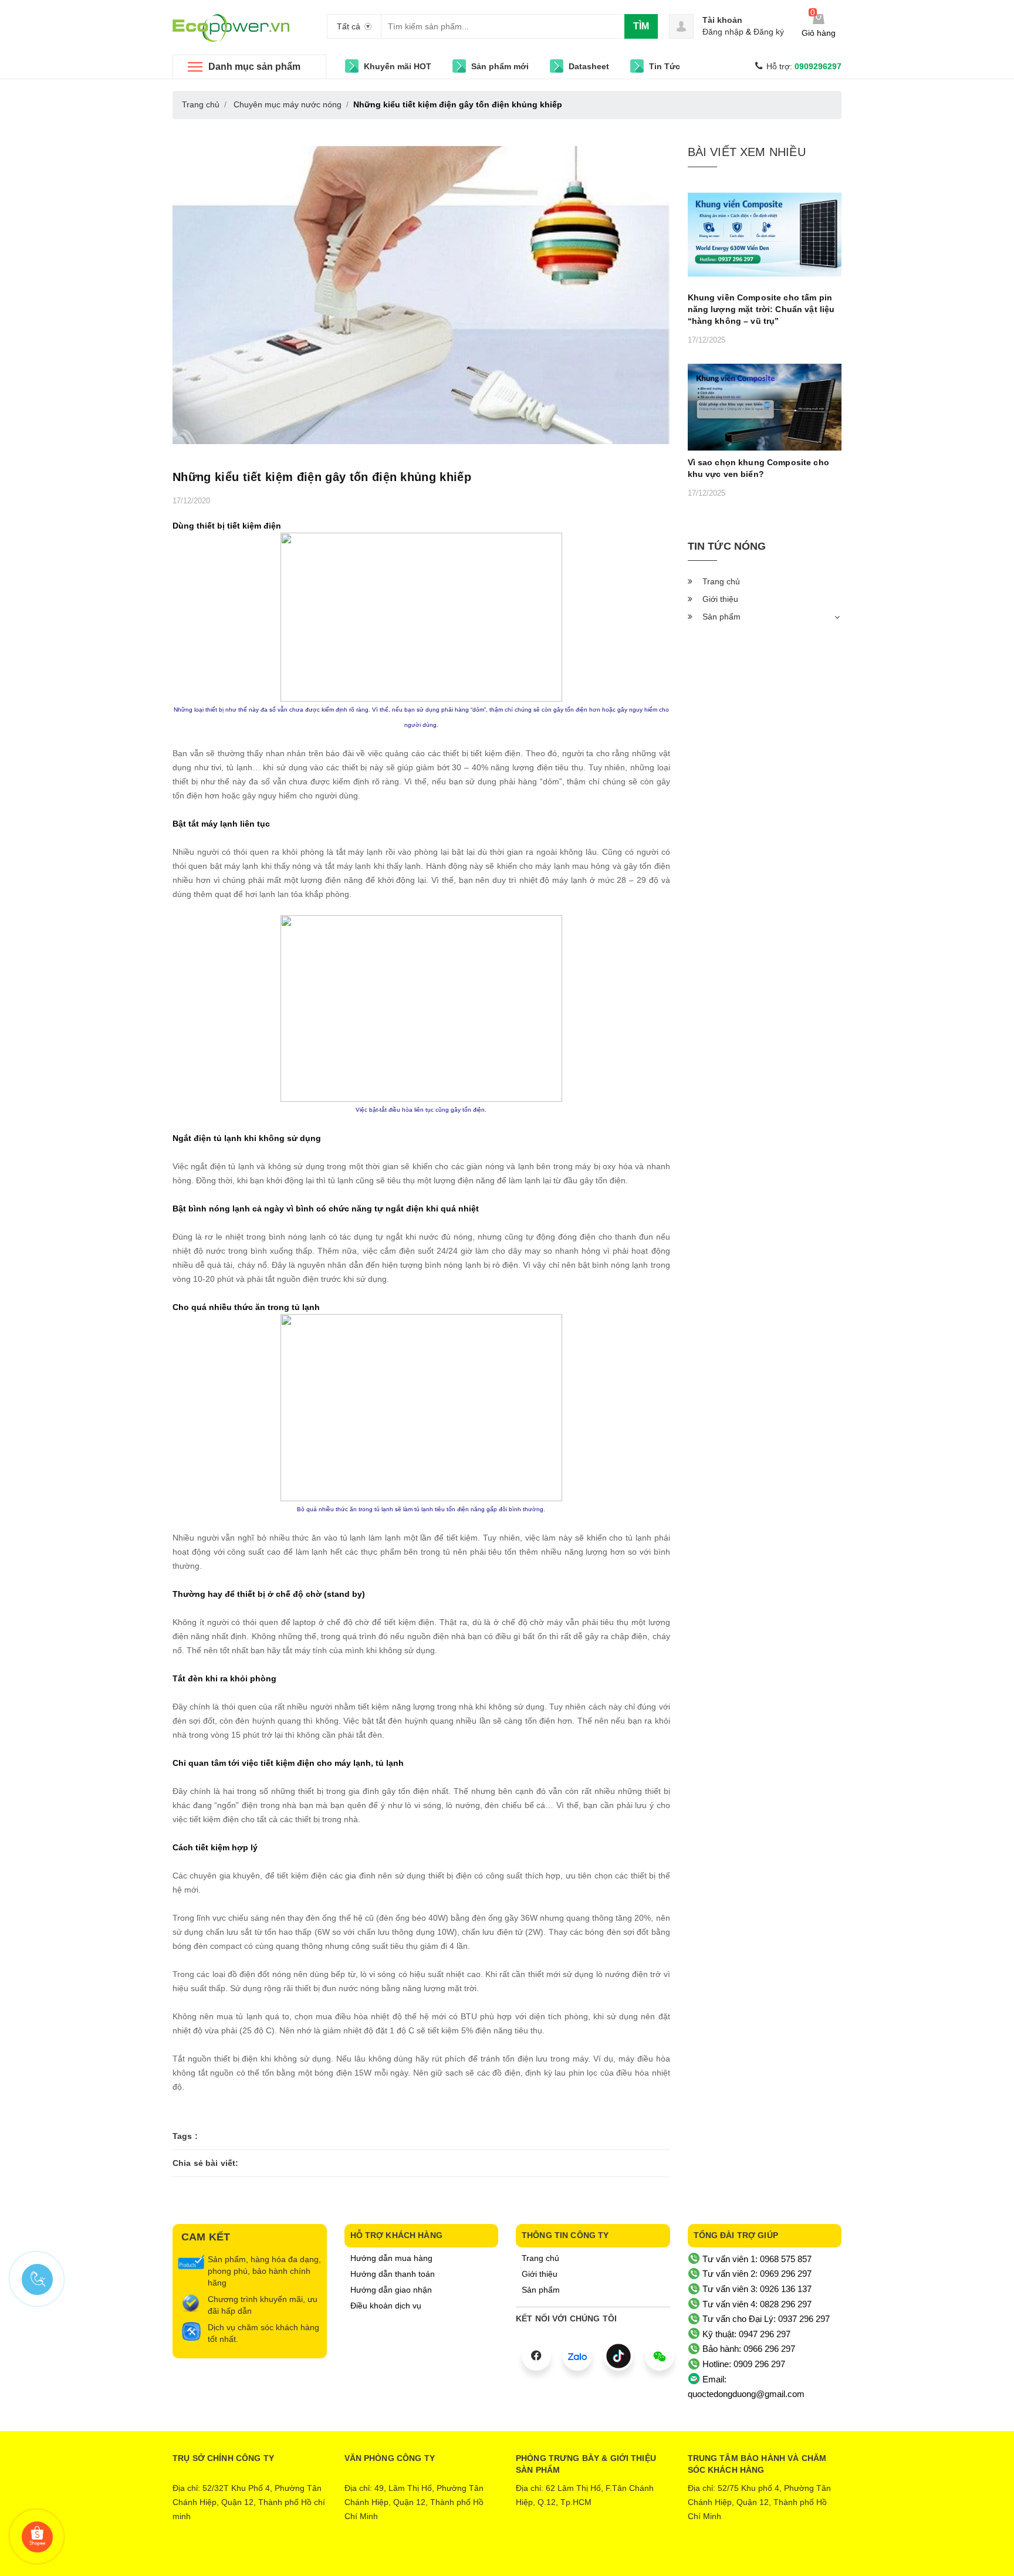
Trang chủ (721, 581)
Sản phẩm (721, 617)
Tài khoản (722, 20)
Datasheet (589, 66)
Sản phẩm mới (500, 66)
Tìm (641, 26)
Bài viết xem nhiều (747, 152)
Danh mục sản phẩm (254, 67)
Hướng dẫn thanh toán (393, 2274)
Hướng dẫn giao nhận (391, 2290)
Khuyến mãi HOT (398, 66)
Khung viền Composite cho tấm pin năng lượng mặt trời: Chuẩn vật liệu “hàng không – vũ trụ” (761, 309)
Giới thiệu (720, 599)
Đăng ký (769, 32)
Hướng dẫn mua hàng (391, 2258)
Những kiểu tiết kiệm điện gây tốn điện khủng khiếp (322, 477)
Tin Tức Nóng (727, 546)
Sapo (555, 2558)
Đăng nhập (723, 32)
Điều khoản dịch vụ (386, 2306)
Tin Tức (665, 66)
